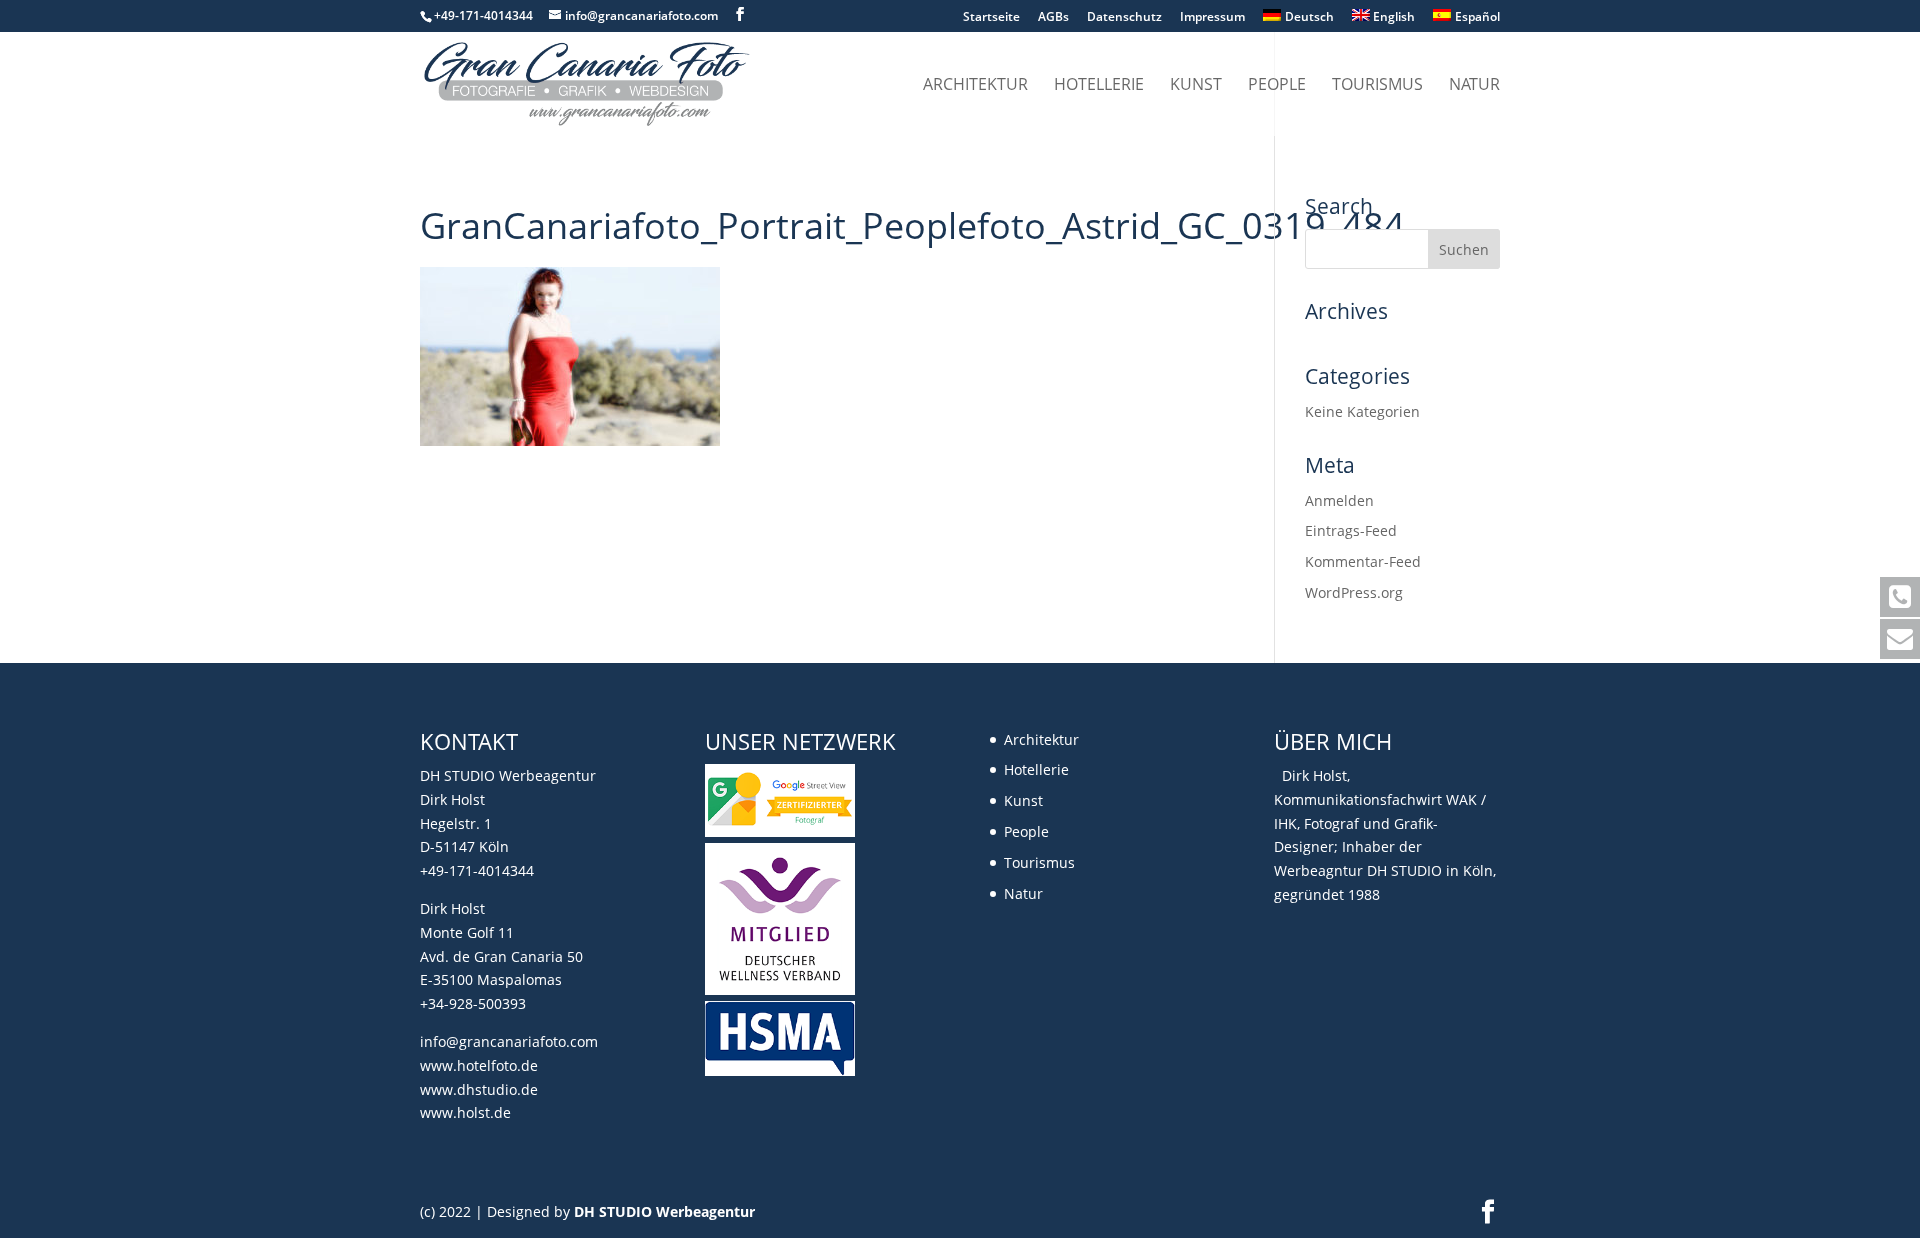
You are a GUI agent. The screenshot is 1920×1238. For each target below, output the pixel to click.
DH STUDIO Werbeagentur (664, 1211)
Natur (1474, 86)
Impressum (1212, 18)
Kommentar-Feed (1363, 561)
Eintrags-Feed (1351, 530)
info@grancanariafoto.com (509, 1041)
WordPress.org (1354, 592)
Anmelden (1339, 500)
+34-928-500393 (473, 1003)
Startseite (991, 18)
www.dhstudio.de (479, 1089)
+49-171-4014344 (477, 870)
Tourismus (1377, 86)
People (1277, 86)
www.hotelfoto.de (479, 1065)
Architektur (975, 86)
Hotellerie (1099, 86)
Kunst (1196, 86)
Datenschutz (1124, 18)
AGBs (1053, 18)
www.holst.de (465, 1112)
